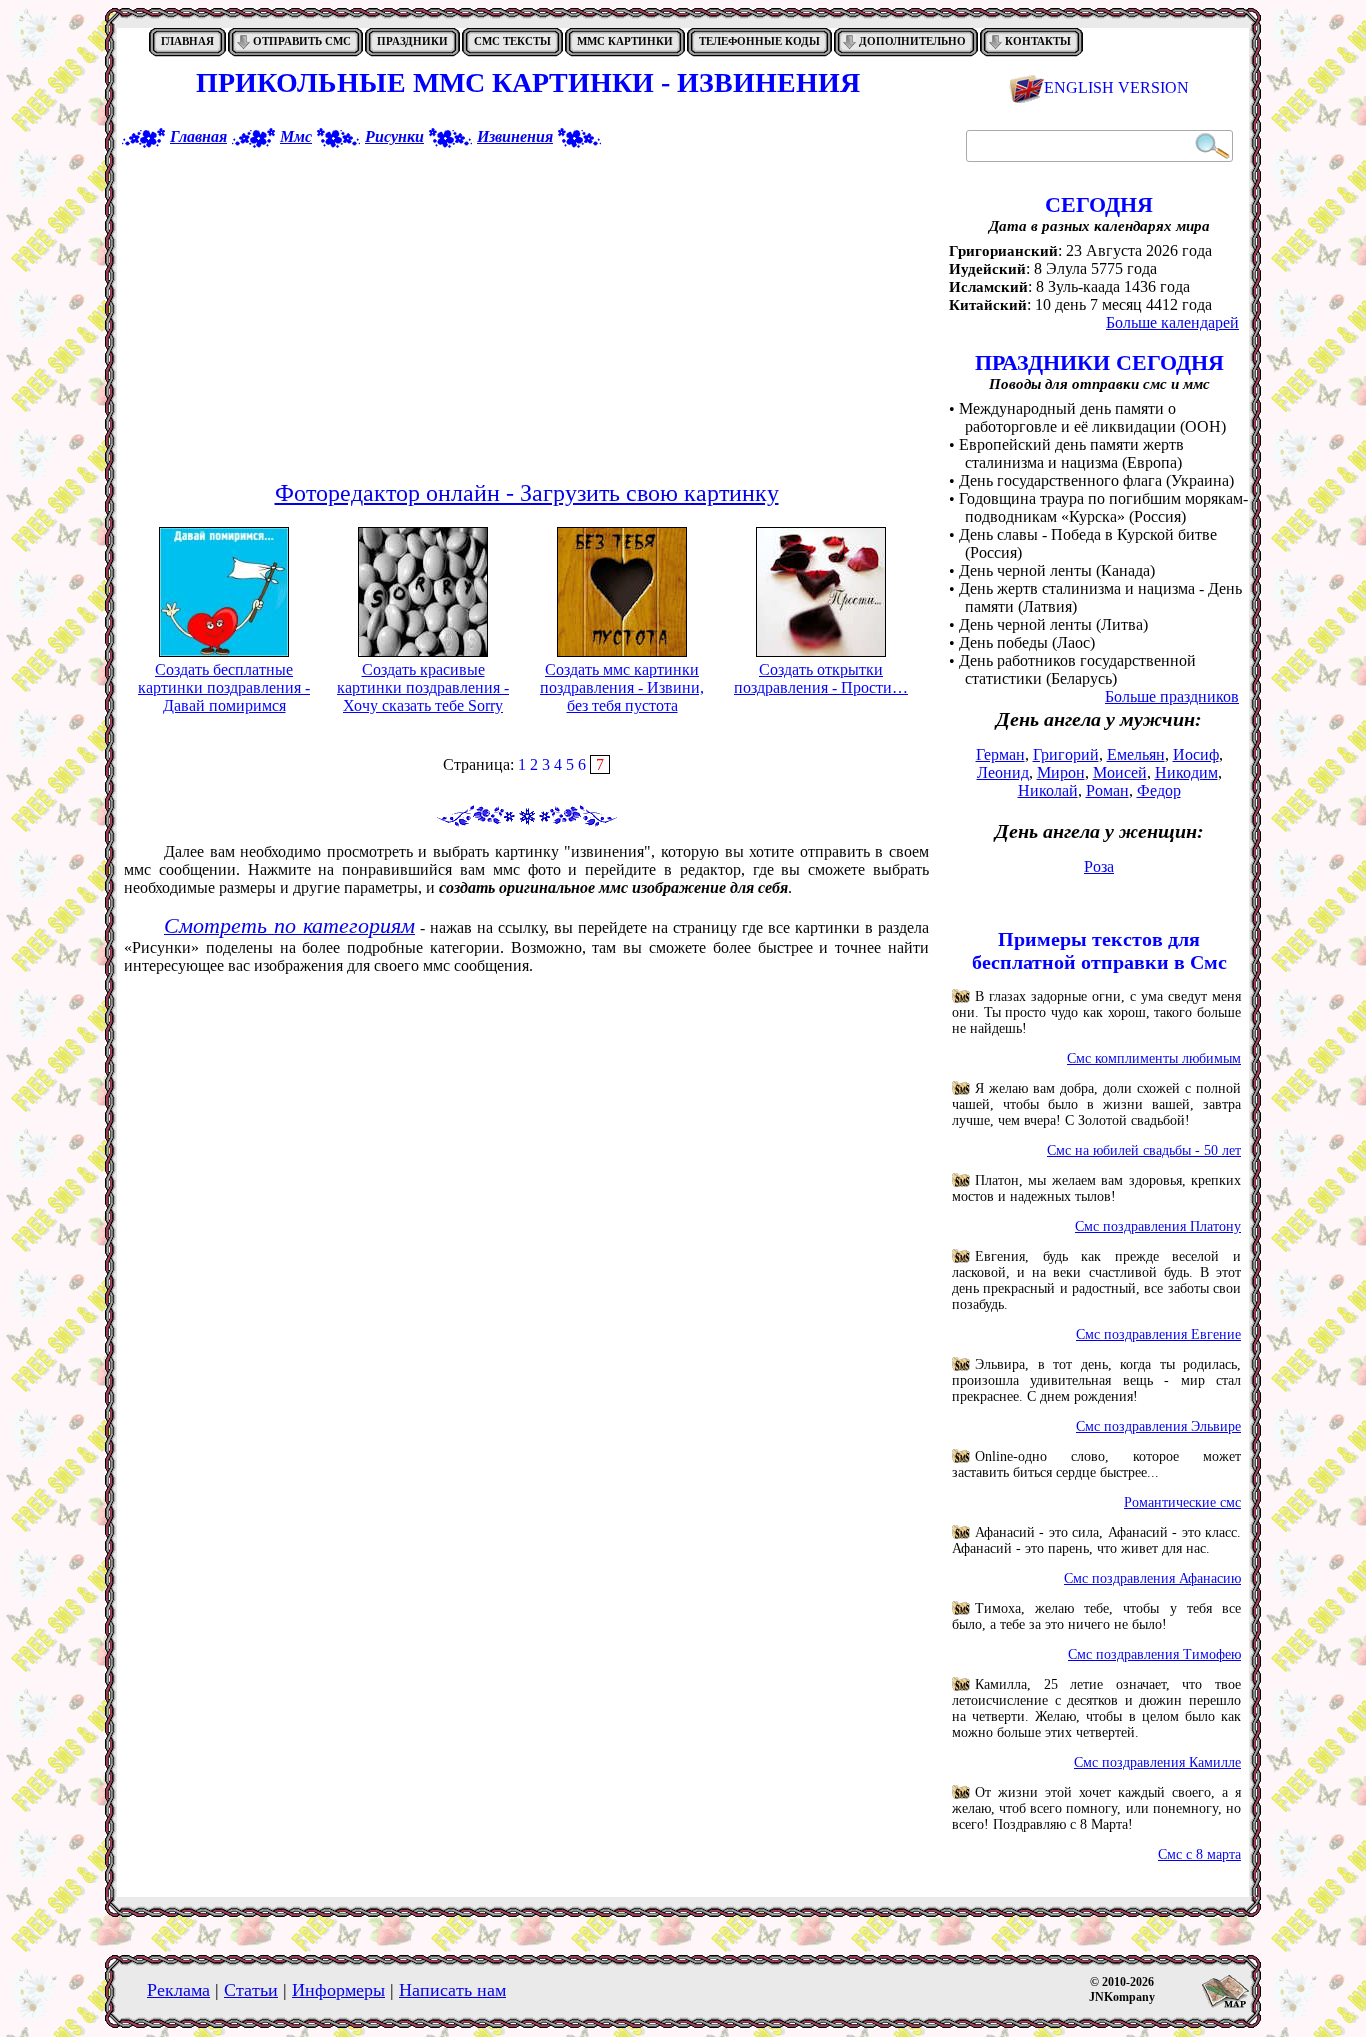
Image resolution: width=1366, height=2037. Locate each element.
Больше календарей (1172, 322)
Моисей (1120, 772)
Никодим (1186, 772)
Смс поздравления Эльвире (1158, 1426)
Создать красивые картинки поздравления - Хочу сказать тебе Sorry (423, 687)
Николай (1048, 790)
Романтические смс (1182, 1502)
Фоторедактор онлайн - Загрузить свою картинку (527, 493)
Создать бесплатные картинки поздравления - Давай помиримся (224, 687)
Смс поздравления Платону (1158, 1226)
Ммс (296, 136)
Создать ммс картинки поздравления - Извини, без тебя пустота (622, 687)
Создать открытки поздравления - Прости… (821, 678)
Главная (198, 136)
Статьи (251, 1990)
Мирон (1061, 772)
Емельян (1136, 754)
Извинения (515, 136)
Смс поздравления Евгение (1158, 1334)
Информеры (338, 1990)
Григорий (1066, 754)
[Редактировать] (224, 592)
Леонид (1003, 772)
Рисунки (394, 136)
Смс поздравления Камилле (1157, 1762)
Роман (1107, 790)
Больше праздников (1172, 696)
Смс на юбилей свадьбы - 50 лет (1144, 1150)
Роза (1099, 866)
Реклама (178, 1990)
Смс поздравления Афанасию (1152, 1578)
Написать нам (452, 1990)
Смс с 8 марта (1199, 1854)
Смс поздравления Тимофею (1154, 1654)
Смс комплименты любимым (1154, 1058)
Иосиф (1196, 754)
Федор (1159, 790)
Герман (1000, 754)
